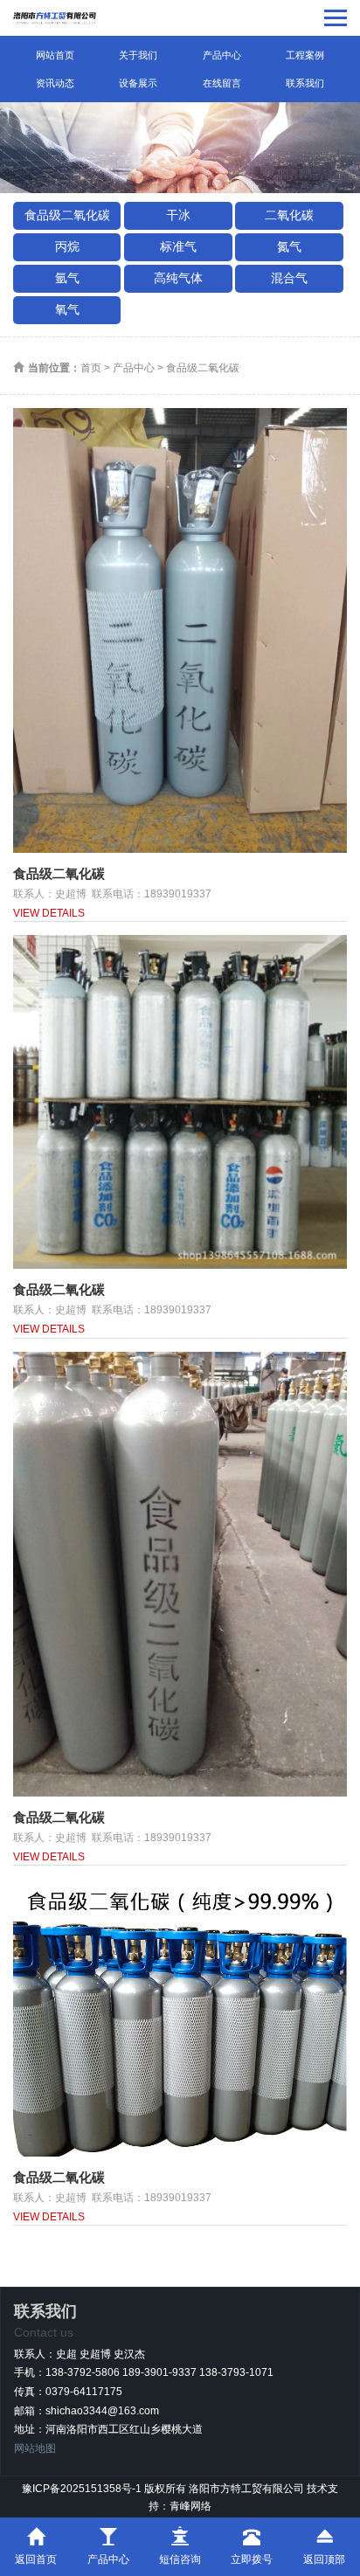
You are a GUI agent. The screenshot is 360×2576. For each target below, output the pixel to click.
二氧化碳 (289, 215)
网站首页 (55, 55)
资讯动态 (55, 83)
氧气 (67, 309)
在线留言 (222, 83)
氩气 (67, 278)
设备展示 (138, 83)
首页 (91, 368)
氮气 (289, 246)
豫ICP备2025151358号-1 (82, 2489)
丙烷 (67, 246)
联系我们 (305, 83)
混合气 (289, 278)
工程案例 (305, 55)
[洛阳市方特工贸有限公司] (55, 18)
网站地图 (35, 2448)
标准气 (178, 246)
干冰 (178, 215)
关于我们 (138, 55)
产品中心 (222, 55)
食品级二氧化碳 (67, 215)
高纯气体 (178, 278)
